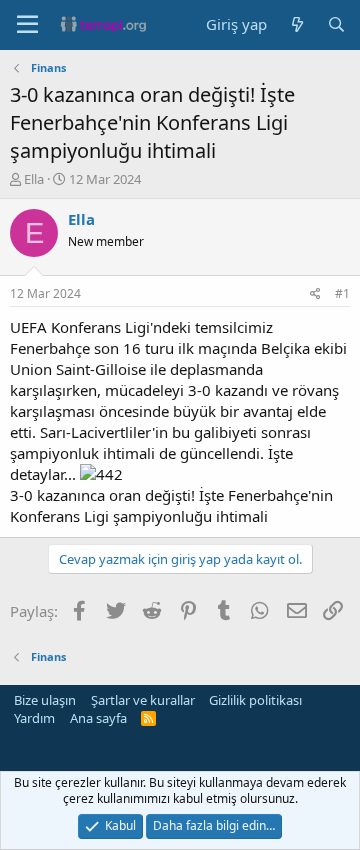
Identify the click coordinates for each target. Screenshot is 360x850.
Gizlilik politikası (255, 700)
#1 (342, 293)
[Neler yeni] (296, 24)
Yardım (34, 718)
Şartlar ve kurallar (143, 700)
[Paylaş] (315, 294)
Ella (34, 179)
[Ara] (336, 24)
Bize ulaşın (45, 700)
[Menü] (27, 25)
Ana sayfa (98, 718)
